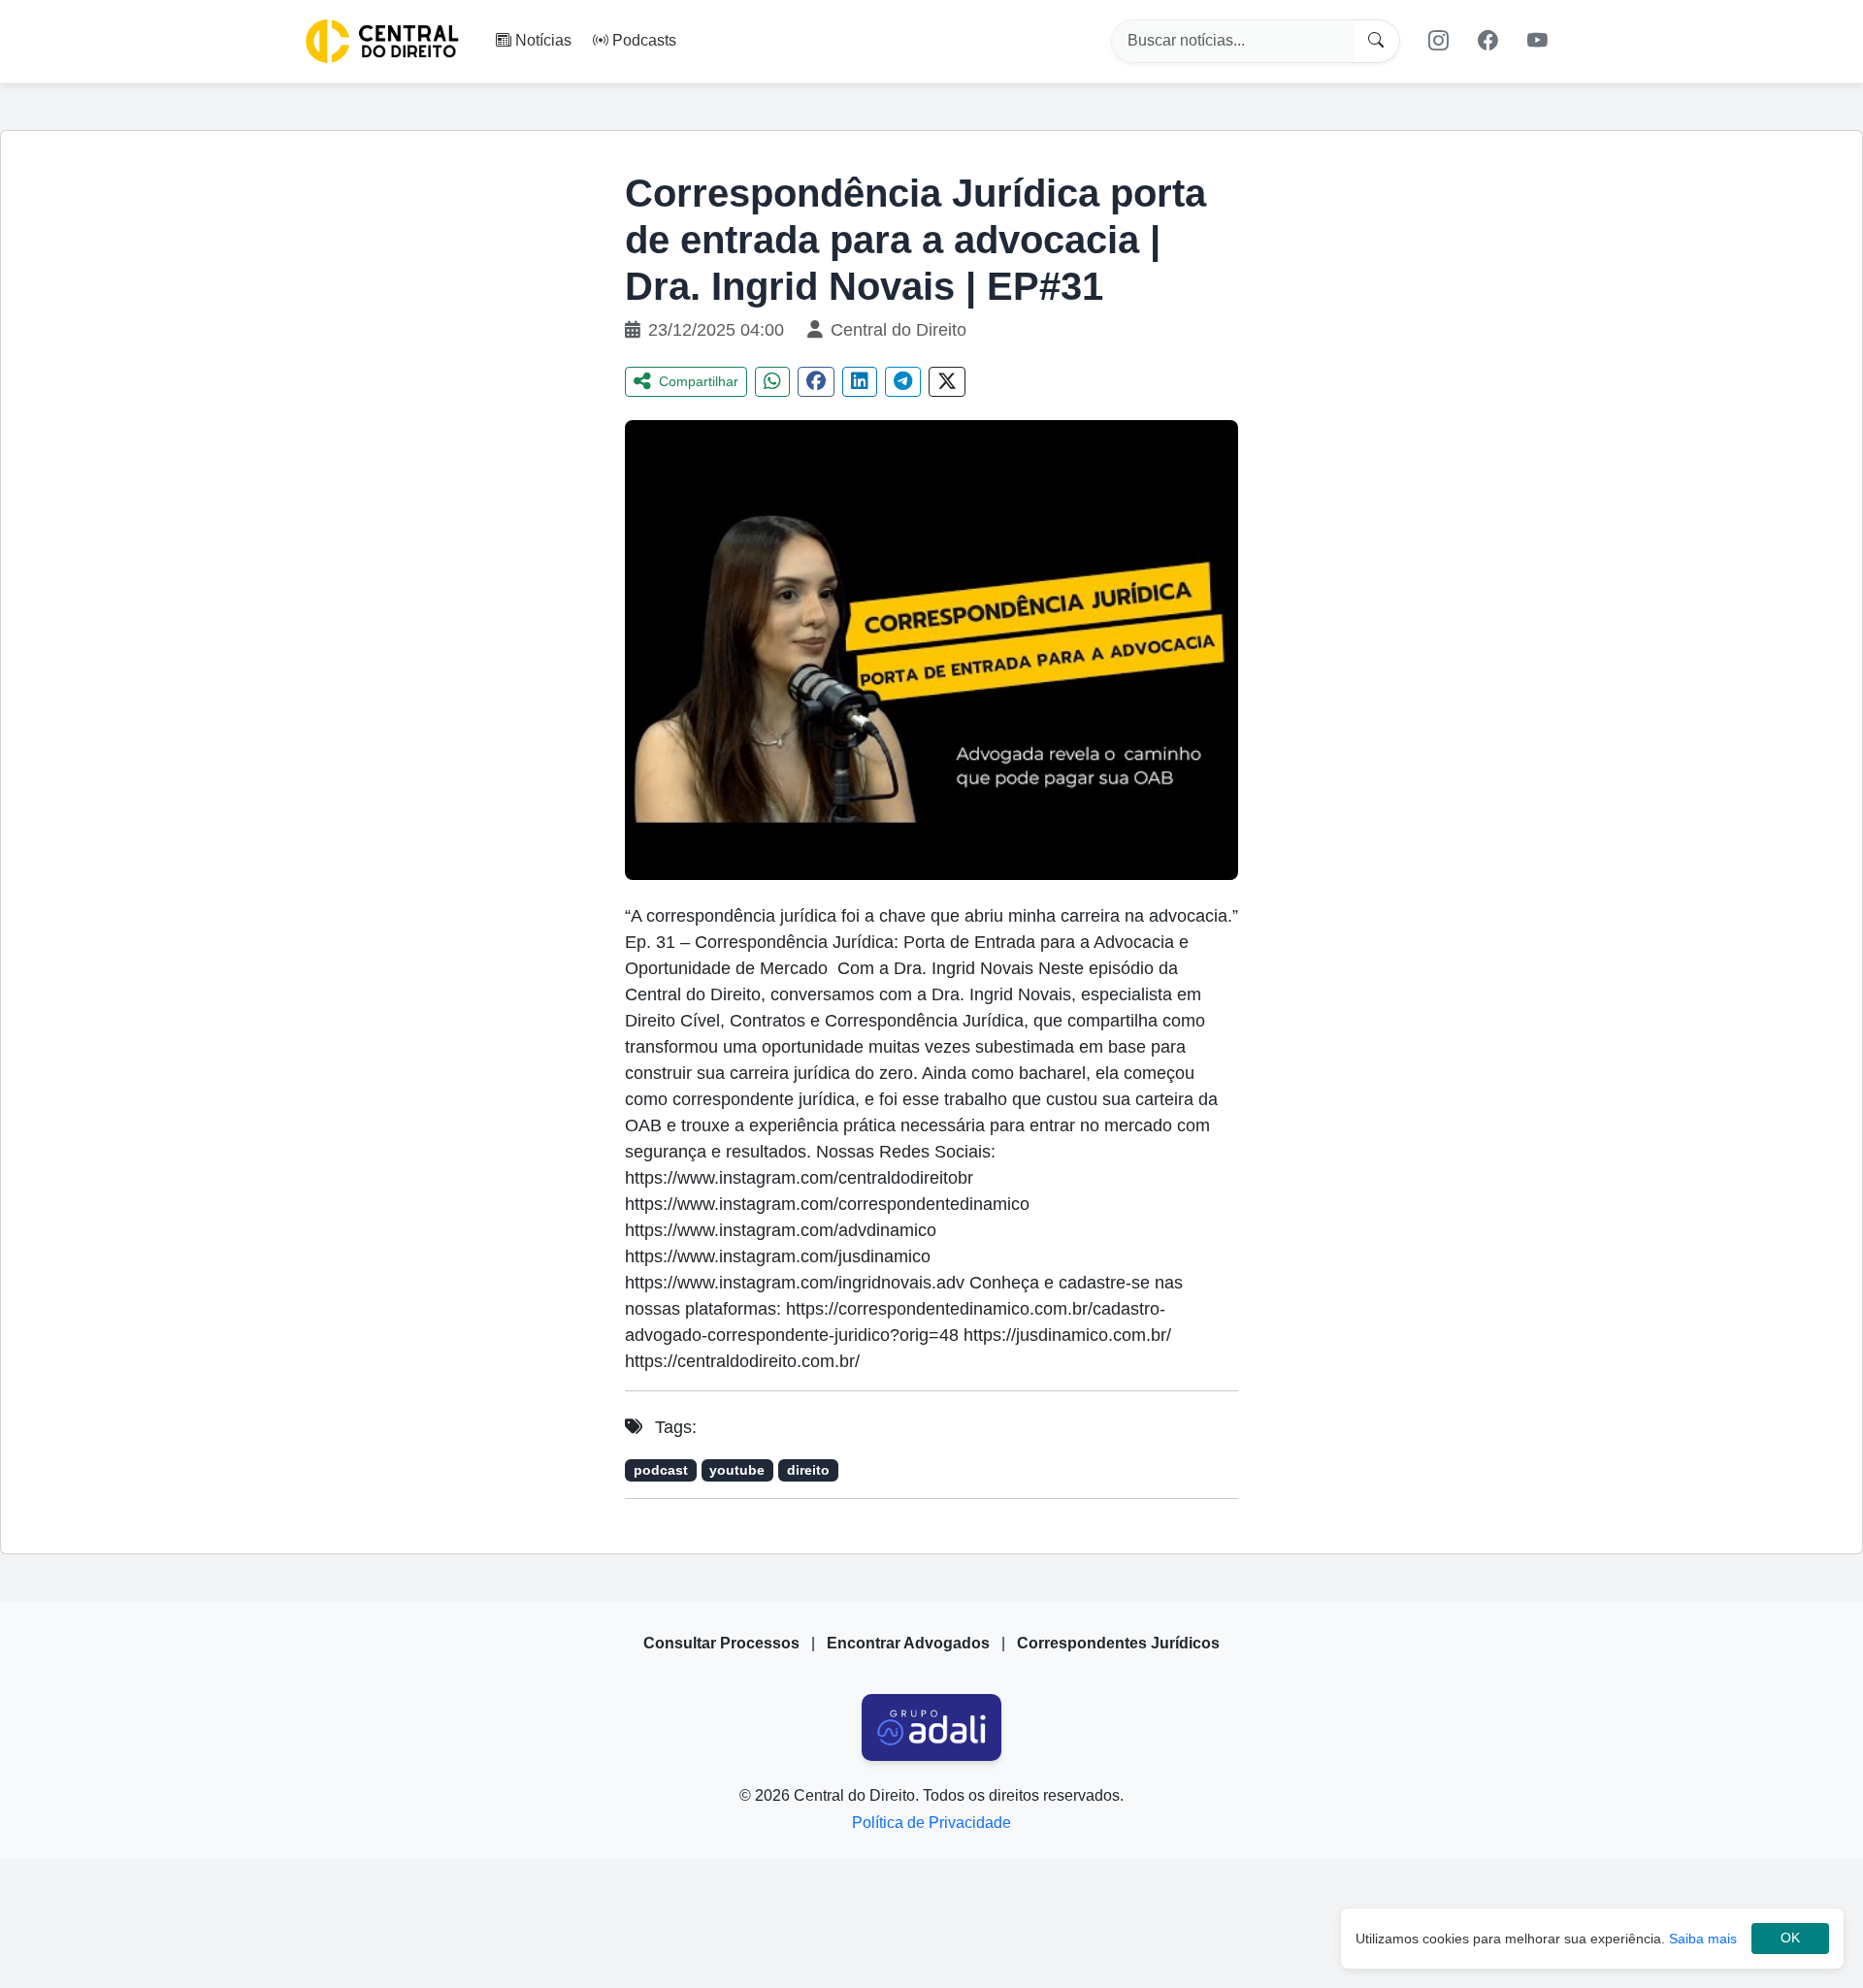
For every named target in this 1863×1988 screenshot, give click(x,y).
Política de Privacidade (931, 1823)
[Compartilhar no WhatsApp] (772, 382)
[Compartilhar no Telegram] (903, 382)
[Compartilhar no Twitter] (947, 382)
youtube (737, 1470)
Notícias (543, 40)
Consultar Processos (721, 1643)
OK (1790, 1938)
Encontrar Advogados (908, 1643)
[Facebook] (1488, 41)
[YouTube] (1538, 41)
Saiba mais (1703, 1939)
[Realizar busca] (1376, 41)
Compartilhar (699, 381)
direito (808, 1470)
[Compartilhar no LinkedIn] (860, 382)
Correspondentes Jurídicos (1118, 1643)
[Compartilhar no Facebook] (816, 382)
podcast (661, 1470)
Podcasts (644, 40)
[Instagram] (1438, 41)
